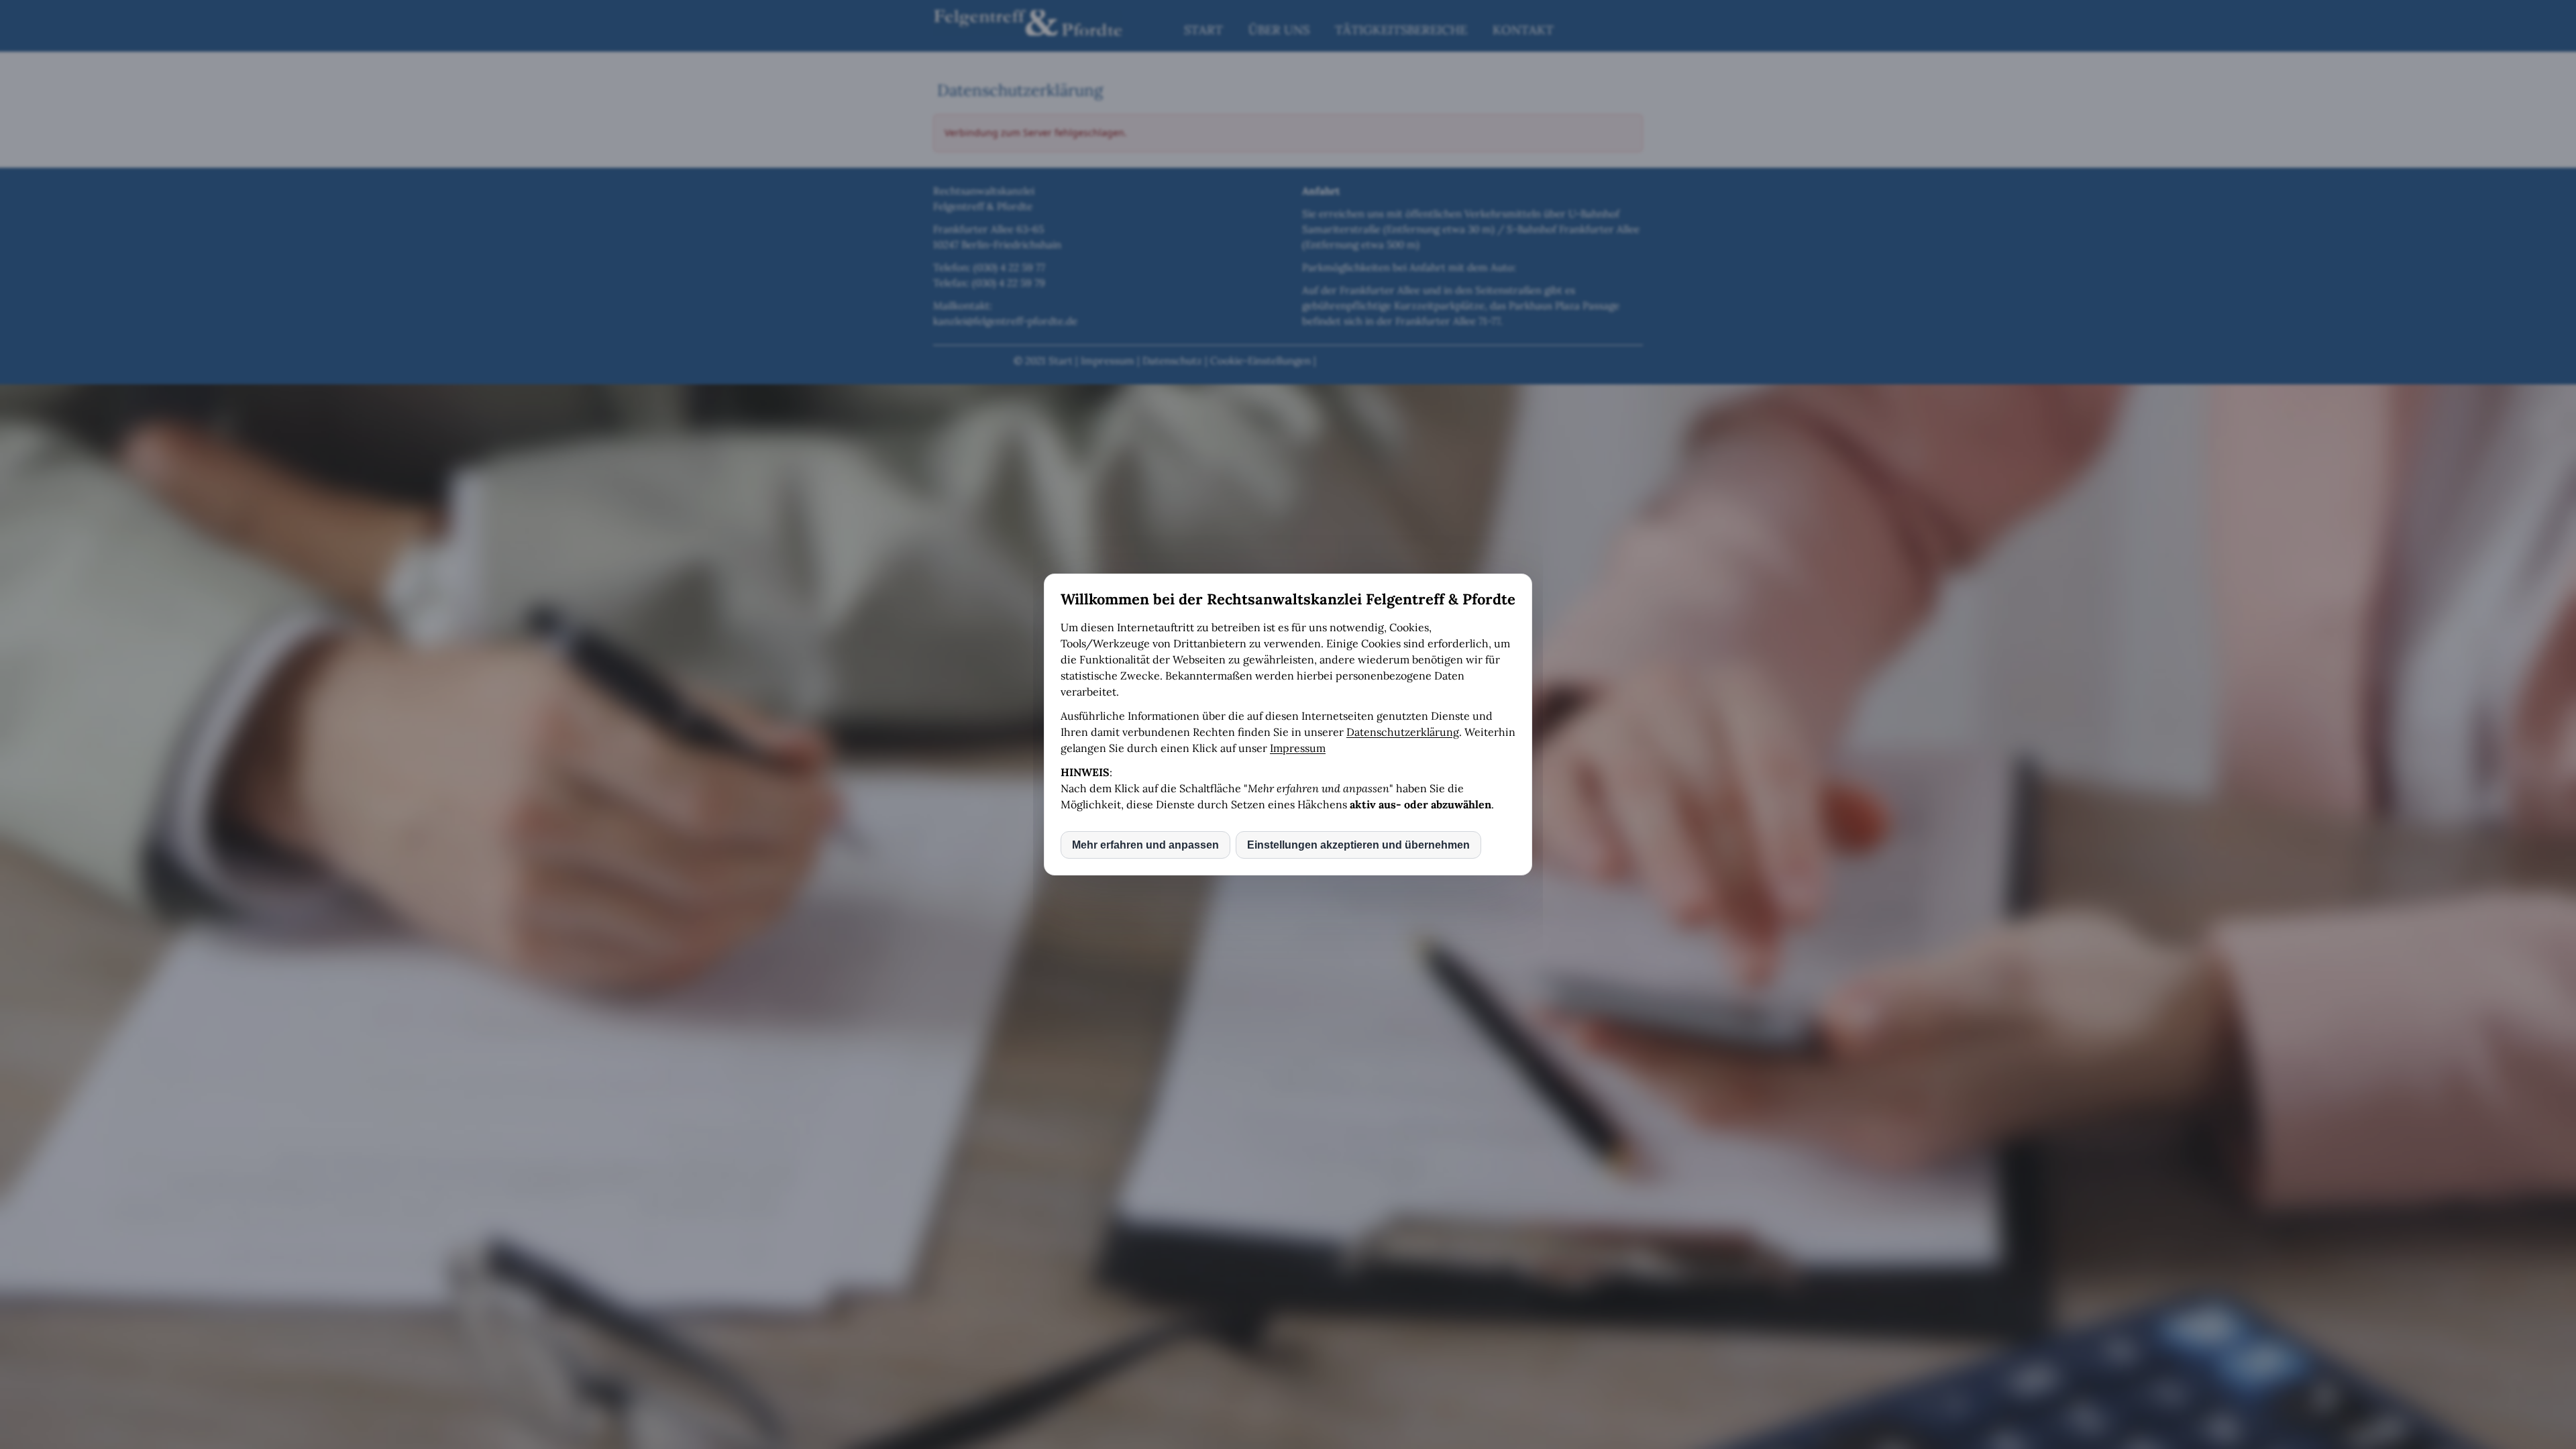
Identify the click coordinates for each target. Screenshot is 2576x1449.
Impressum (1298, 748)
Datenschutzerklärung (1403, 732)
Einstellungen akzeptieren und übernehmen (1358, 845)
